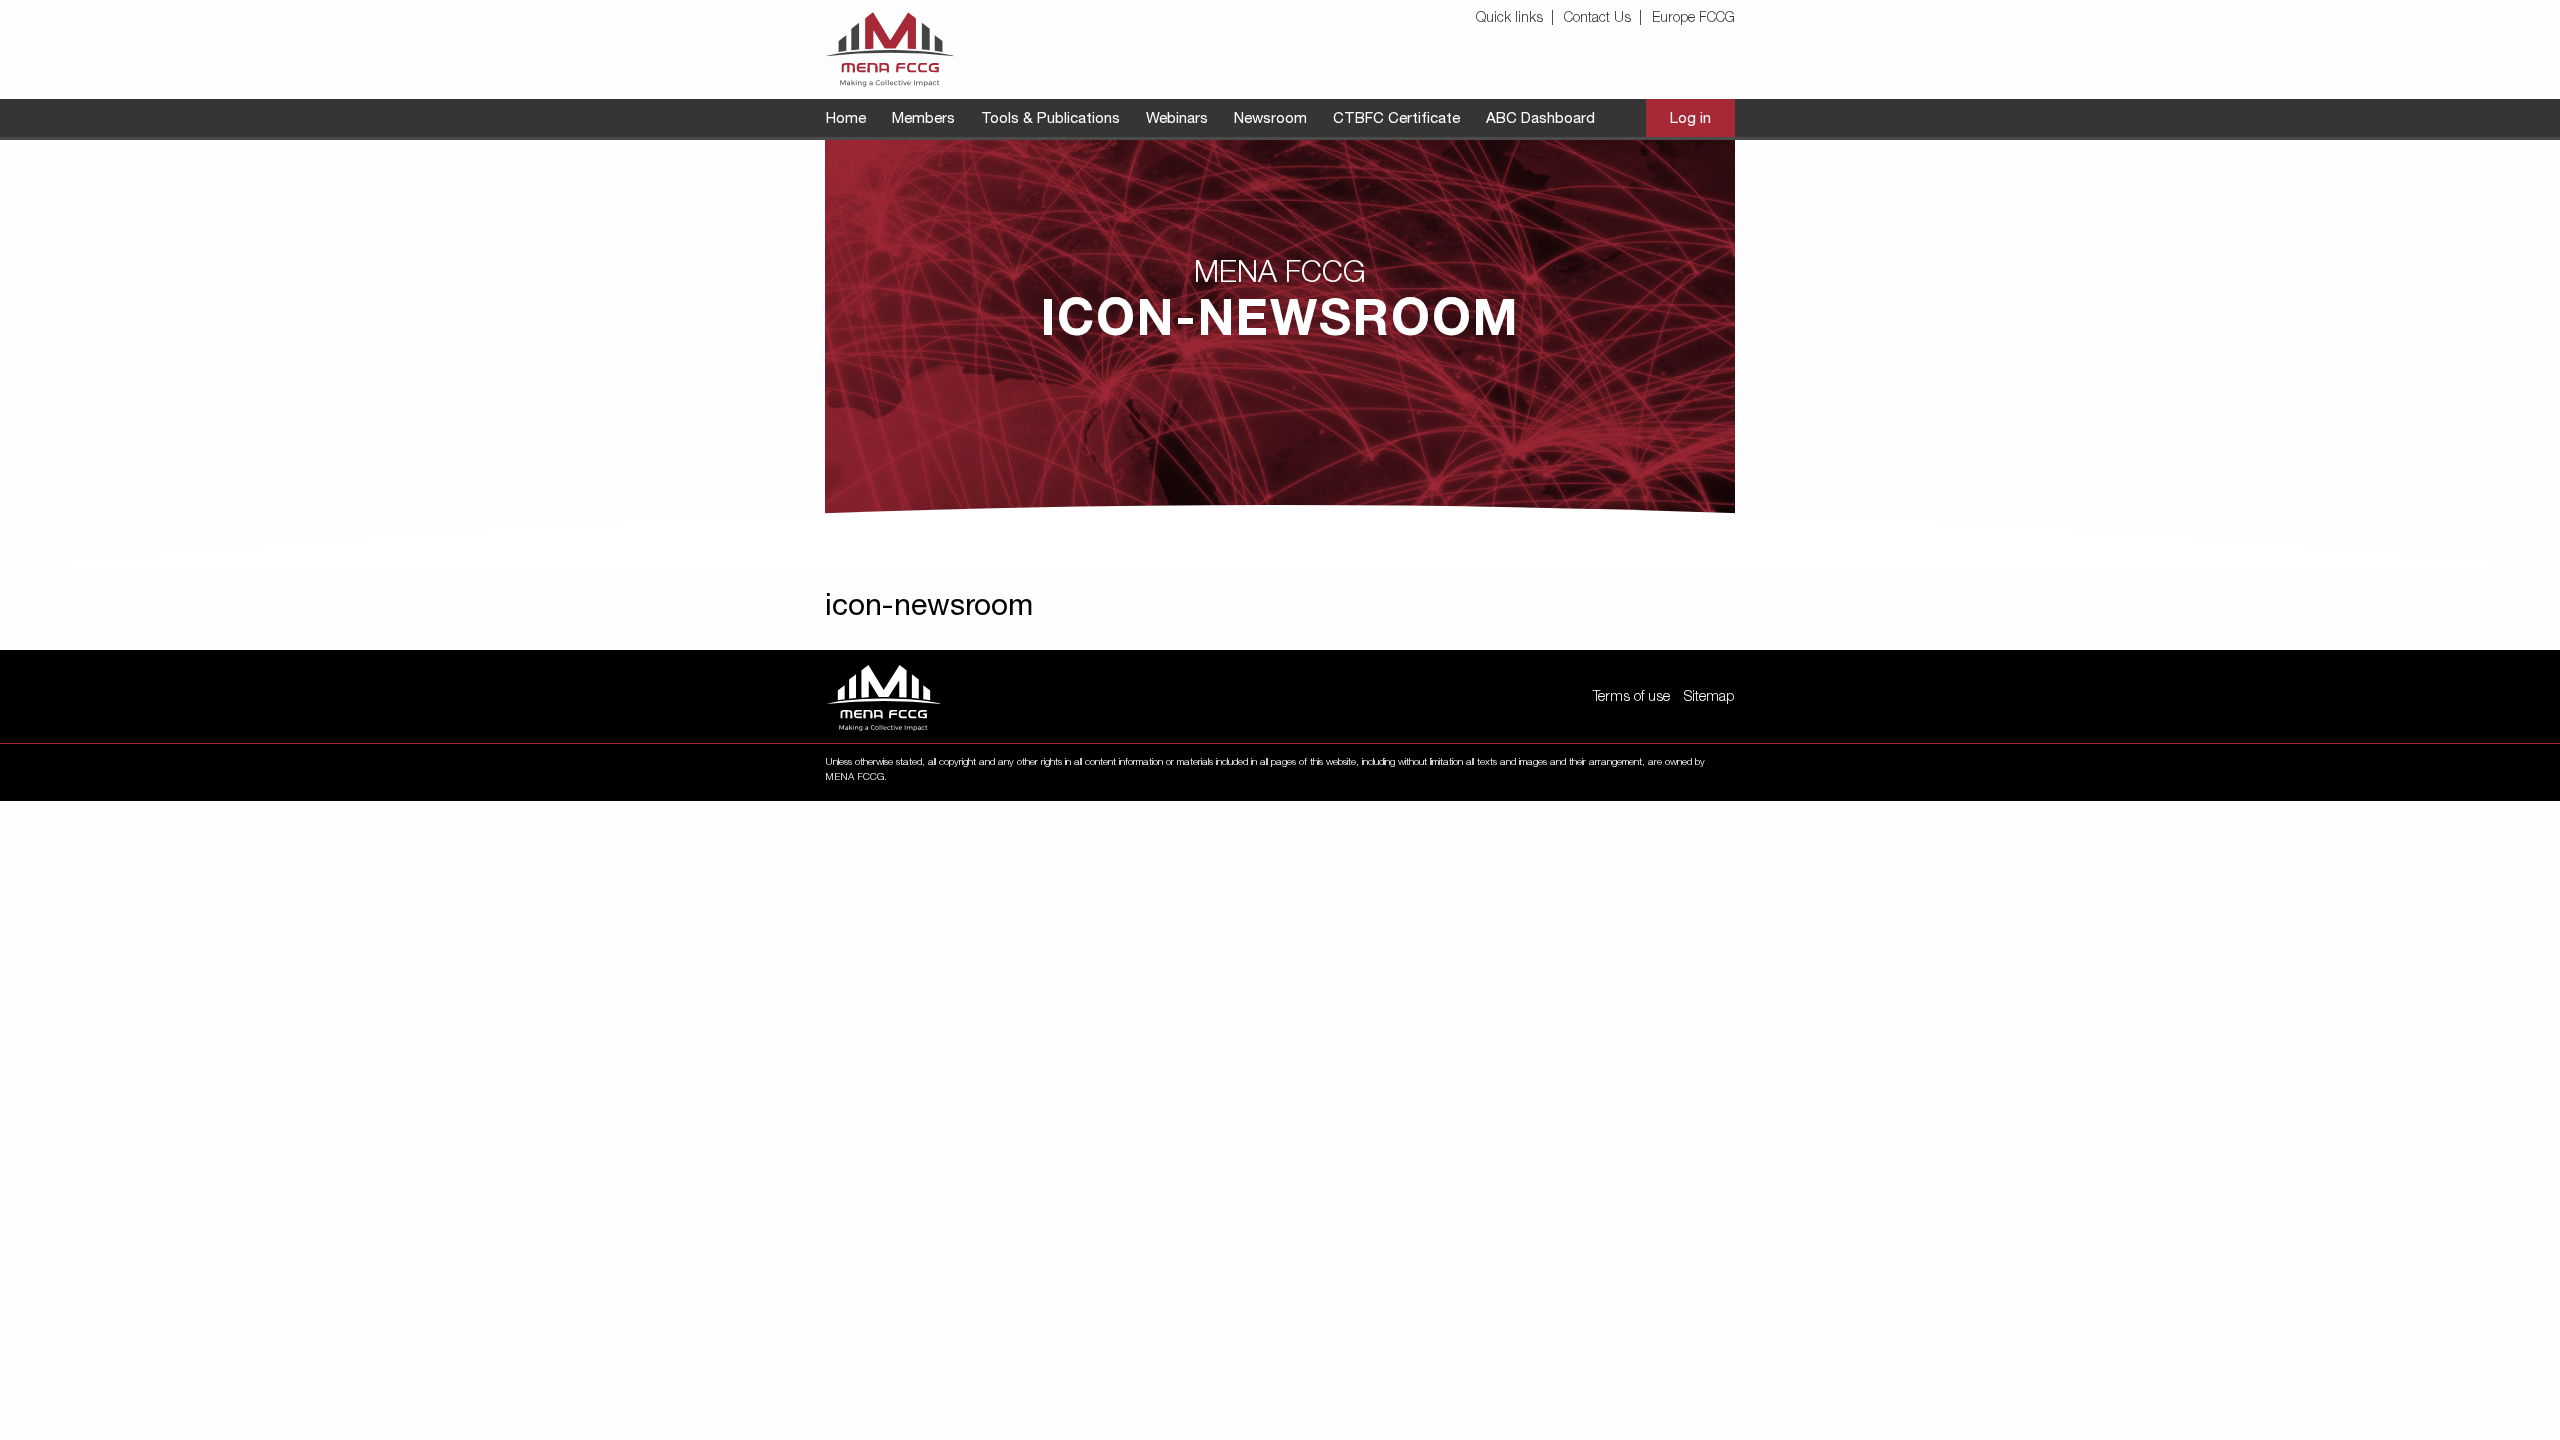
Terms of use (1631, 698)
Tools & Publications (1050, 119)
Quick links (1509, 19)
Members (923, 119)
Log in (1690, 119)
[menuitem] (1518, 19)
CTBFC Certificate (1396, 119)
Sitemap (1709, 698)
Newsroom (1270, 119)
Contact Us (1597, 19)
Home (846, 119)
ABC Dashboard (1540, 119)
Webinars (1177, 119)
